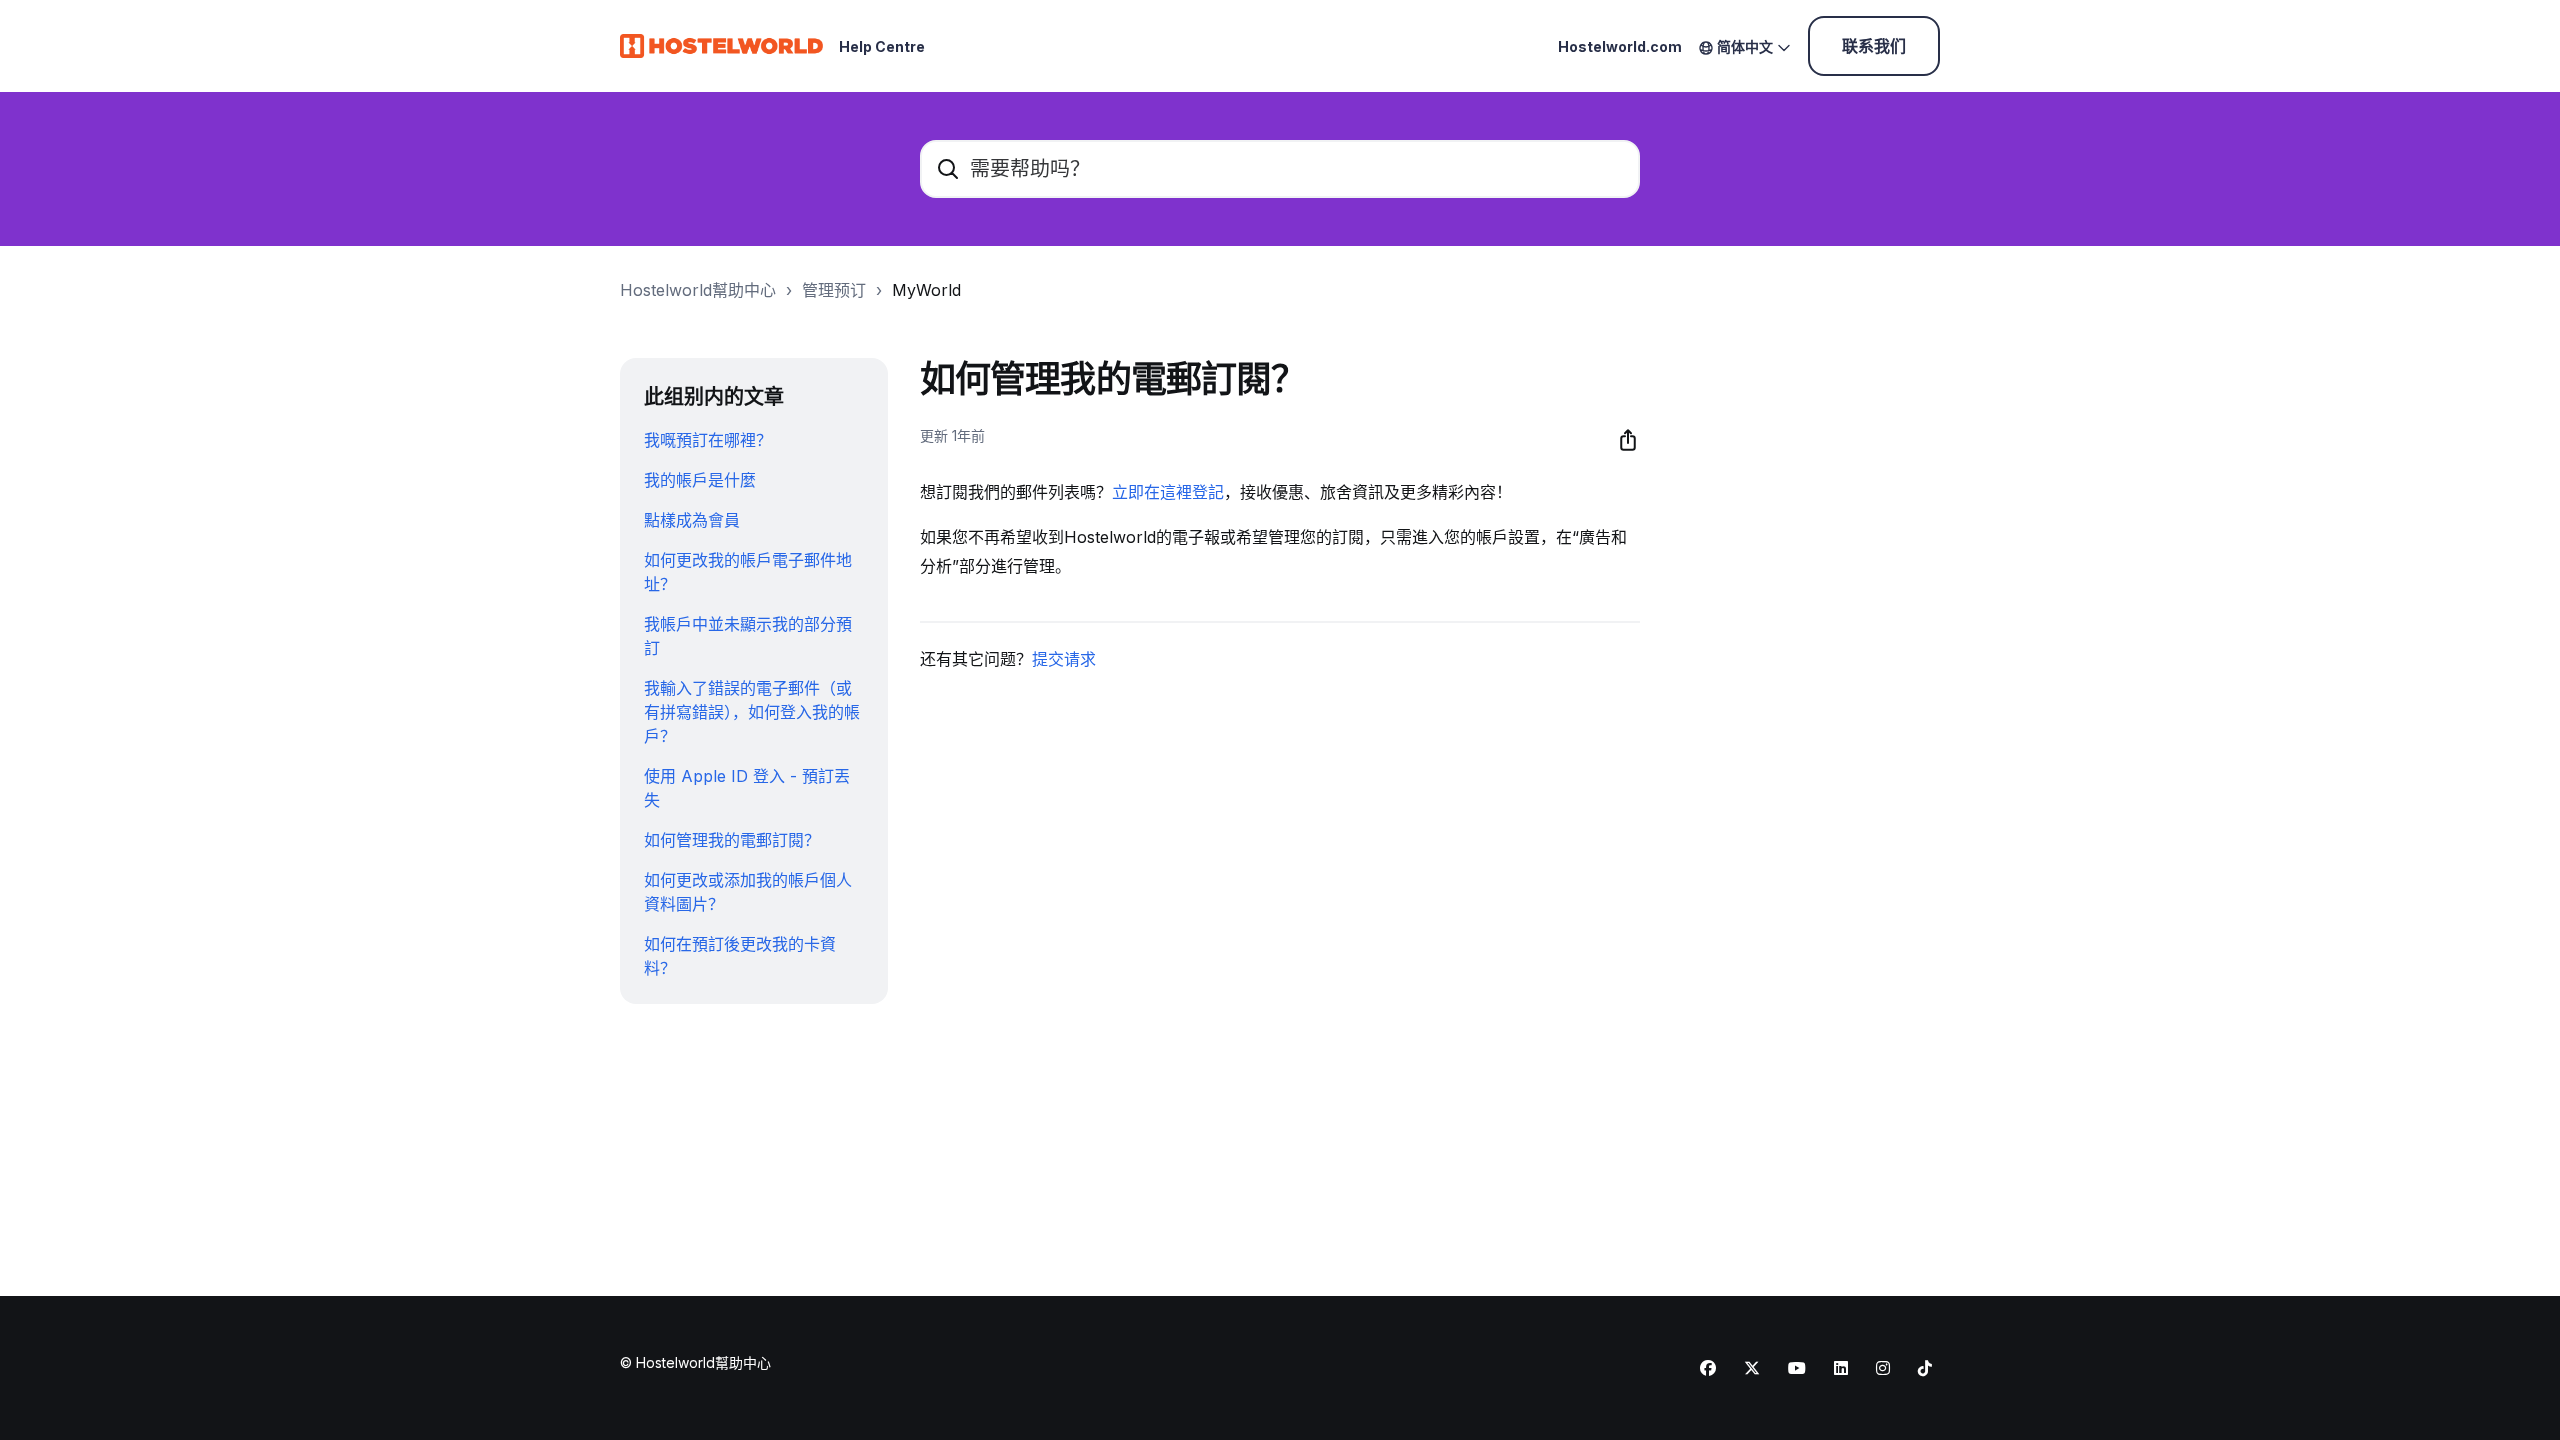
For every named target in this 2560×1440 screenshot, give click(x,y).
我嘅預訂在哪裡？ (708, 440)
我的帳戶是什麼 (700, 480)
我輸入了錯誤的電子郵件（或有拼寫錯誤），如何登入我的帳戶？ (752, 712)
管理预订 (834, 290)
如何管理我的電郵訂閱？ (732, 840)
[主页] (721, 46)
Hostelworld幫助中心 (698, 290)
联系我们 (1874, 46)
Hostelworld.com (1620, 46)
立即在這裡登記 (1168, 492)
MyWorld (926, 290)
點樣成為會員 (692, 520)
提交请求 (1064, 659)
